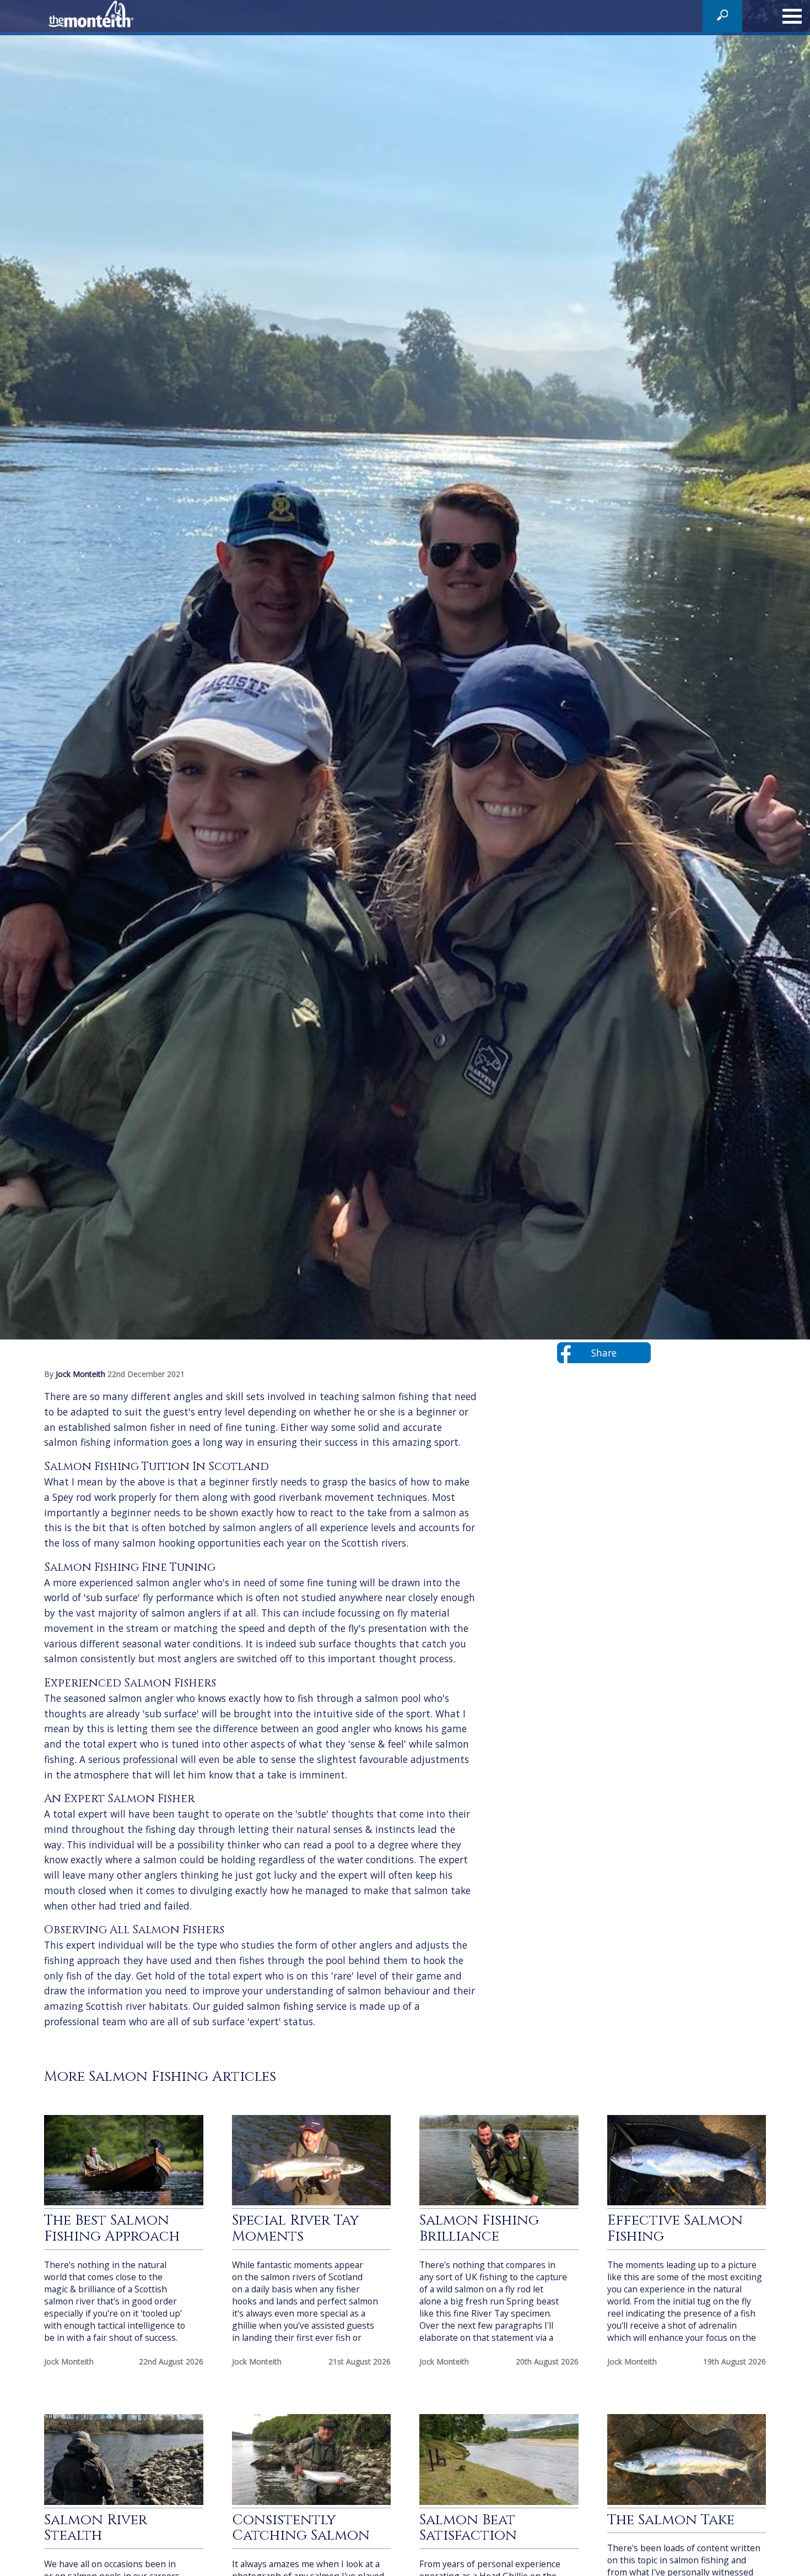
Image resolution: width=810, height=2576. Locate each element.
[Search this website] (723, 18)
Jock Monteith (82, 1374)
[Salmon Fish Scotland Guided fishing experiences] (94, 16)
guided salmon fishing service (280, 2006)
